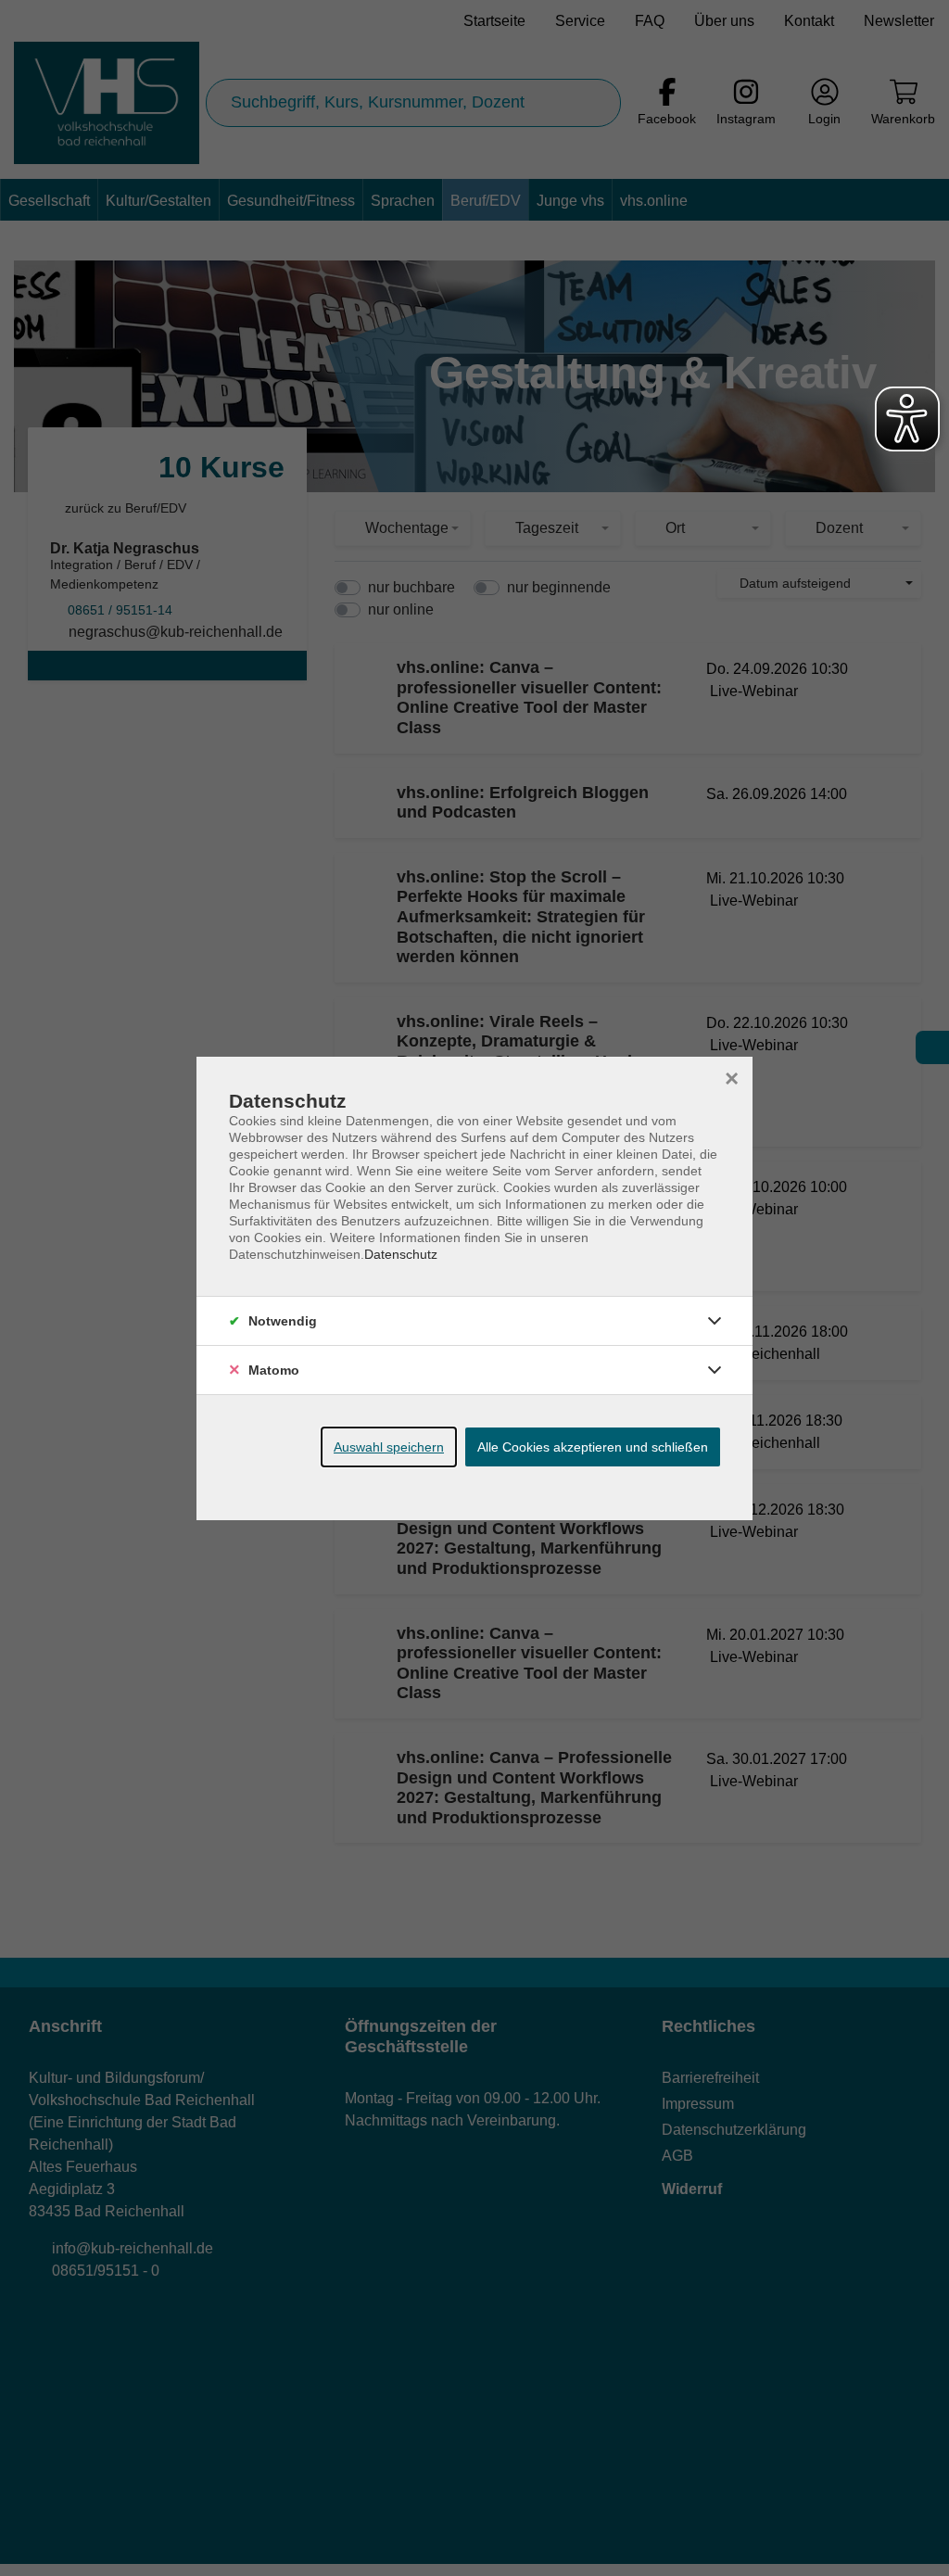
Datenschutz (401, 1254)
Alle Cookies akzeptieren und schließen (593, 1447)
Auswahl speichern (389, 1447)
